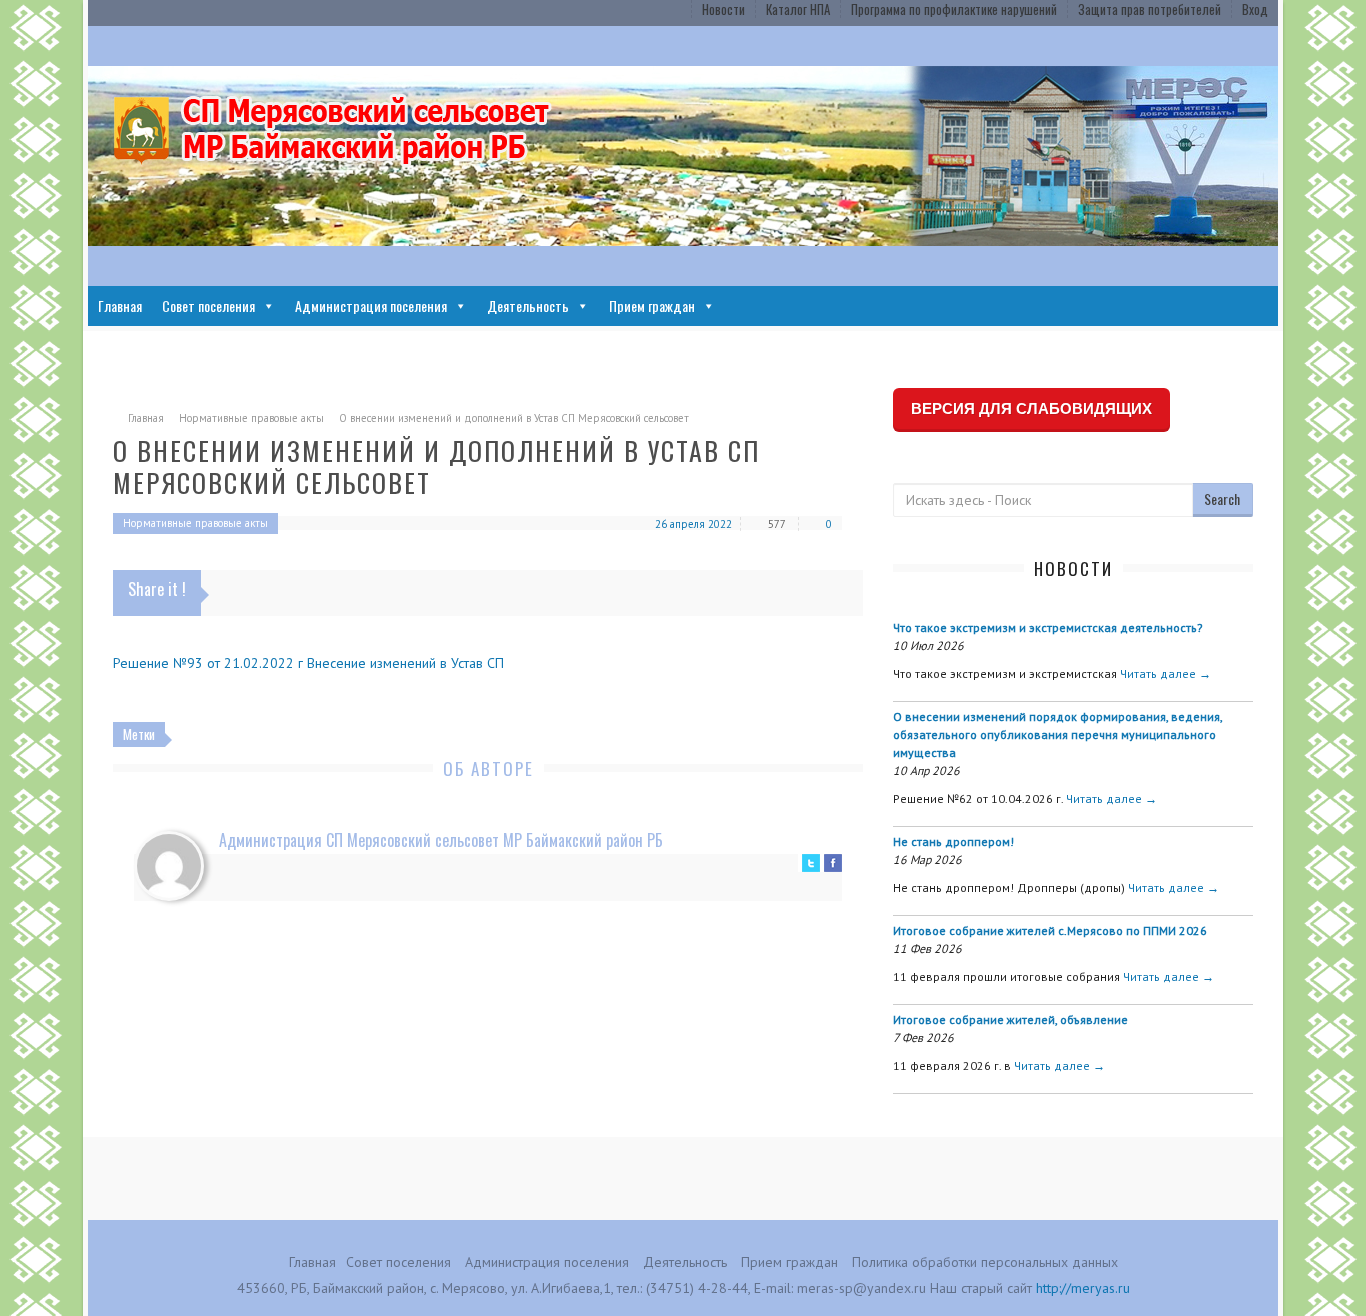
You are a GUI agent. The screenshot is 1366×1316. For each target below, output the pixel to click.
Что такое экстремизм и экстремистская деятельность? (1048, 627)
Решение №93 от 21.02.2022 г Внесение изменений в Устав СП (308, 663)
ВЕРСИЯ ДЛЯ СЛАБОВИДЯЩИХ (1031, 408)
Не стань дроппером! (953, 841)
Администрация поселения (371, 305)
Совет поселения (208, 305)
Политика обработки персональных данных (985, 1262)
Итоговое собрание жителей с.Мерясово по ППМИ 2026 (1050, 930)
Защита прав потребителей (1149, 9)
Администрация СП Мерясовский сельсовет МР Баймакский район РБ (441, 840)
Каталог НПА (798, 9)
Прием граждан (652, 305)
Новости (723, 9)
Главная (120, 305)
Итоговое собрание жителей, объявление (1010, 1019)
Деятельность (528, 305)
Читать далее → (1165, 673)
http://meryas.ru (1083, 1288)
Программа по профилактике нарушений (954, 9)
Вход (1255, 9)
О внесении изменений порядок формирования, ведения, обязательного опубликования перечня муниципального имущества (1057, 734)
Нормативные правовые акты (251, 418)
